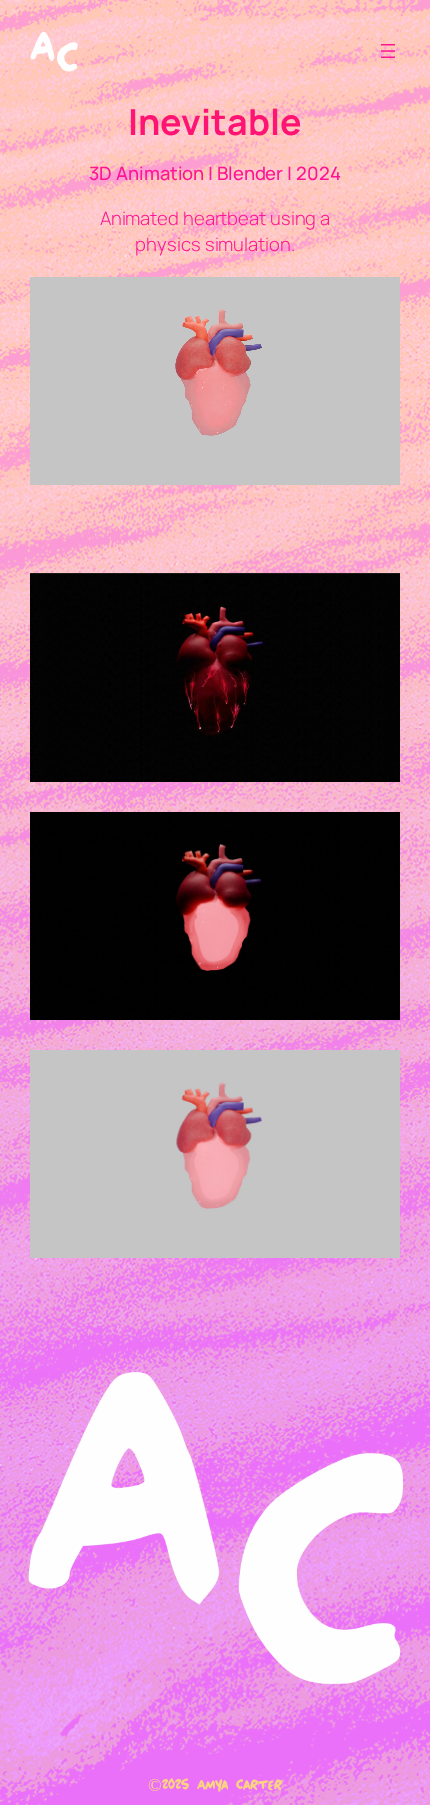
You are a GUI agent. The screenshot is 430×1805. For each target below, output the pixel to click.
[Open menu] (388, 51)
